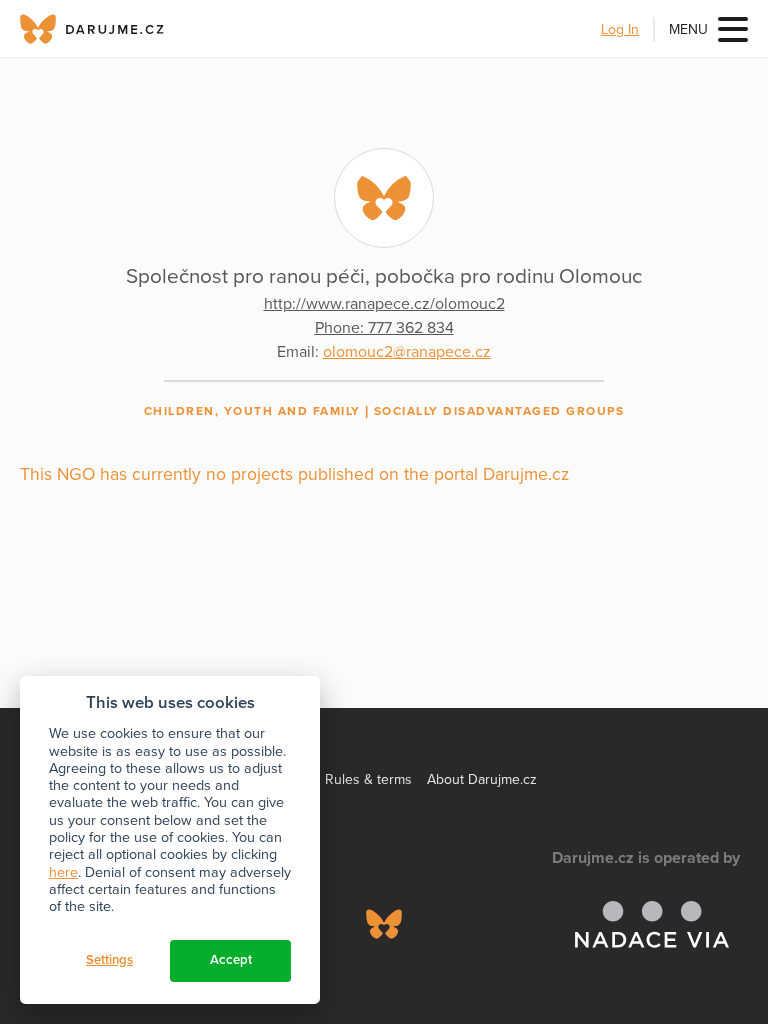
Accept (231, 960)
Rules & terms (368, 779)
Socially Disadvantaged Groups (499, 411)
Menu (688, 29)
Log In (620, 29)
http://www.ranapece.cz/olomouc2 (384, 304)
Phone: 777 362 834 (384, 328)
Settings (109, 960)
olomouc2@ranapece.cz (407, 352)
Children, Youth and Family (252, 411)
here (63, 872)
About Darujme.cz (482, 779)
